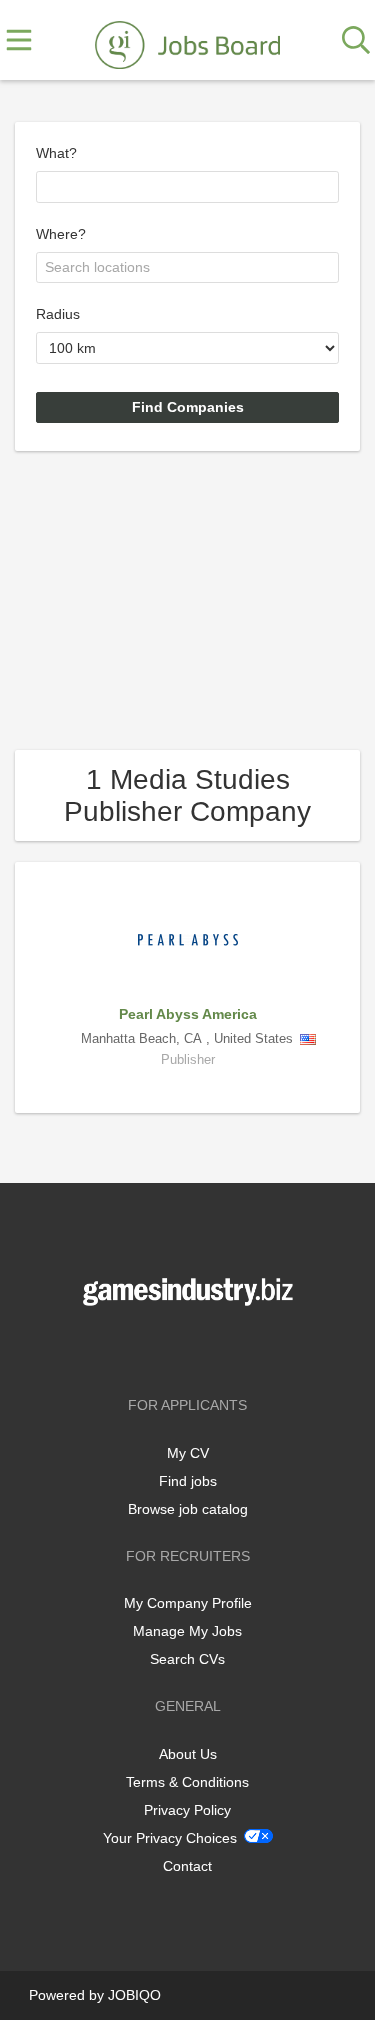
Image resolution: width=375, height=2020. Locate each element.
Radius (58, 314)
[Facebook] (158, 1347)
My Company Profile (188, 1603)
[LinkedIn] (221, 1347)
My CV (188, 1453)
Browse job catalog (188, 1509)
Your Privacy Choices (170, 1838)
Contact (187, 1866)
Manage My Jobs (187, 1631)
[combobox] (187, 187)
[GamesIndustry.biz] (187, 41)
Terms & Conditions (187, 1782)
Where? (61, 234)
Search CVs (187, 1659)
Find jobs (188, 1481)
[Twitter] (191, 1347)
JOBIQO (134, 1995)
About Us (188, 1754)
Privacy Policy (187, 1810)
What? (56, 153)
